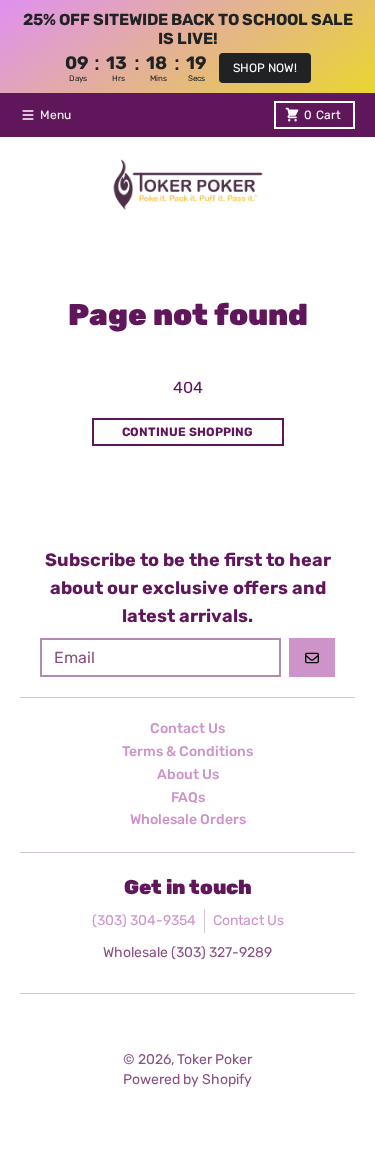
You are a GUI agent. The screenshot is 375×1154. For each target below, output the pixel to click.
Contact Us (248, 920)
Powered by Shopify (187, 1079)
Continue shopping (187, 432)
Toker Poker (214, 1059)
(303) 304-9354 (144, 920)
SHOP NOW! (265, 68)
